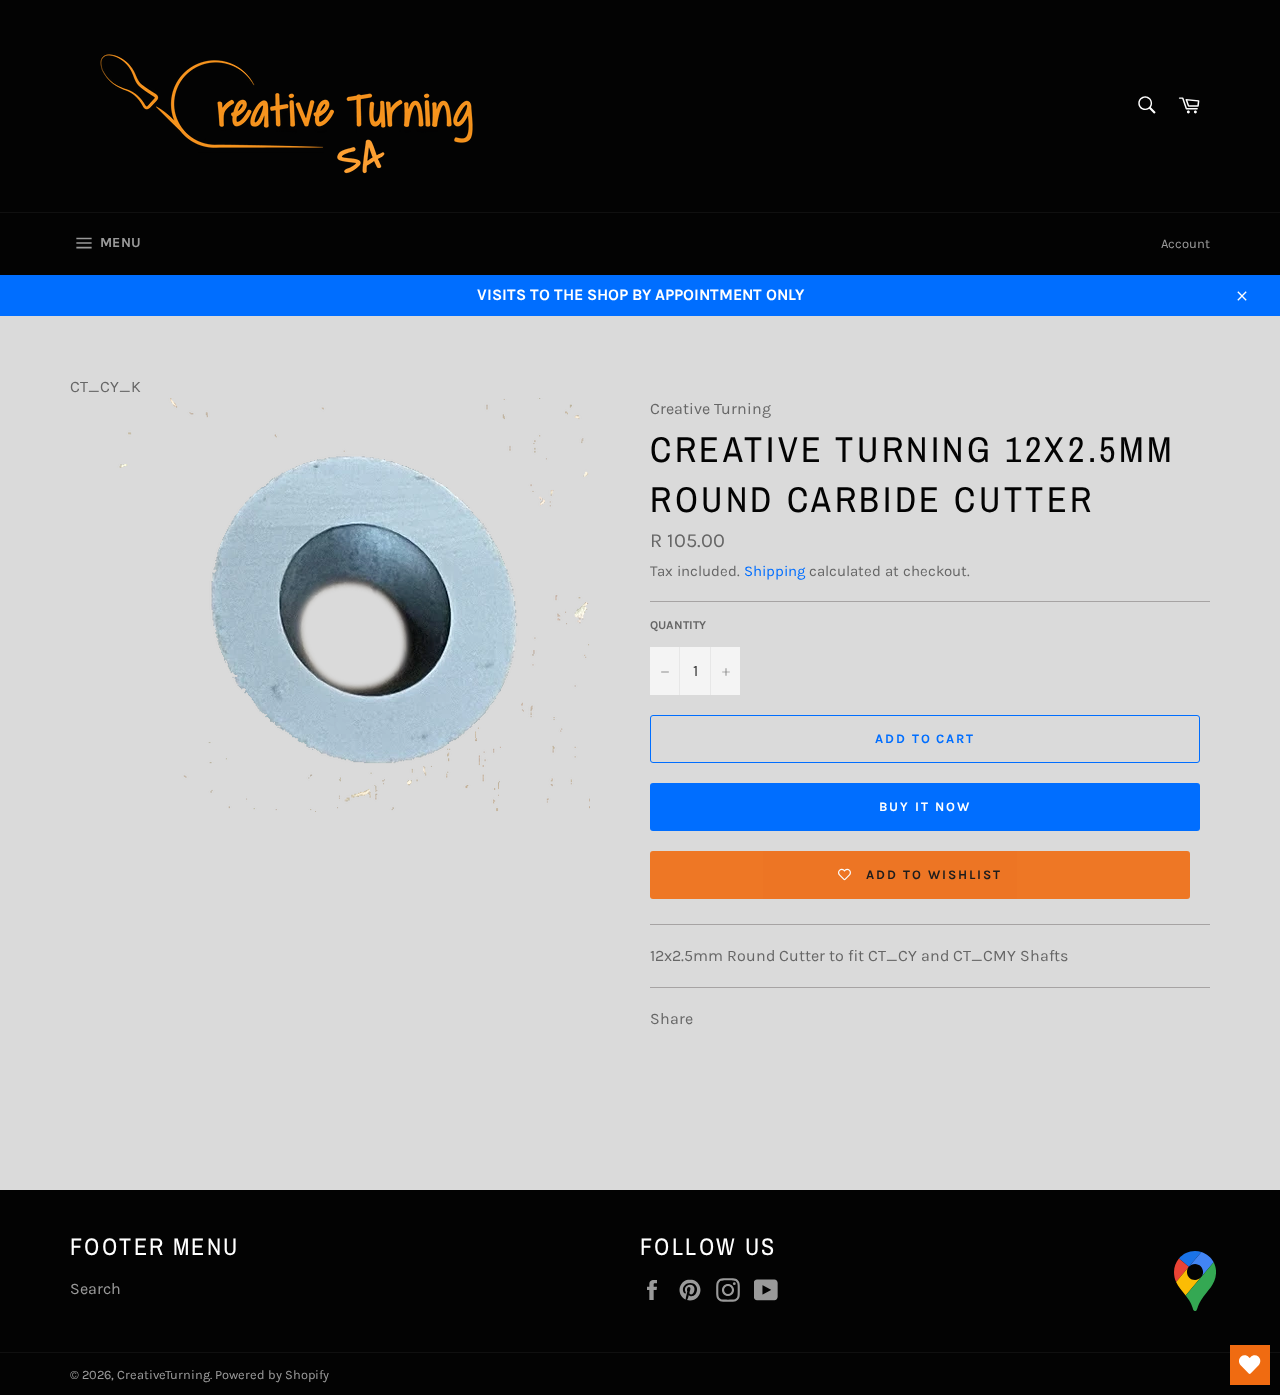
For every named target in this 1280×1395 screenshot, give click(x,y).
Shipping (774, 571)
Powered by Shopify (272, 1374)
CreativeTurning (163, 1374)
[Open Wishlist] (1250, 1365)
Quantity (678, 625)
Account (1185, 243)
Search (95, 1288)
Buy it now (925, 806)
